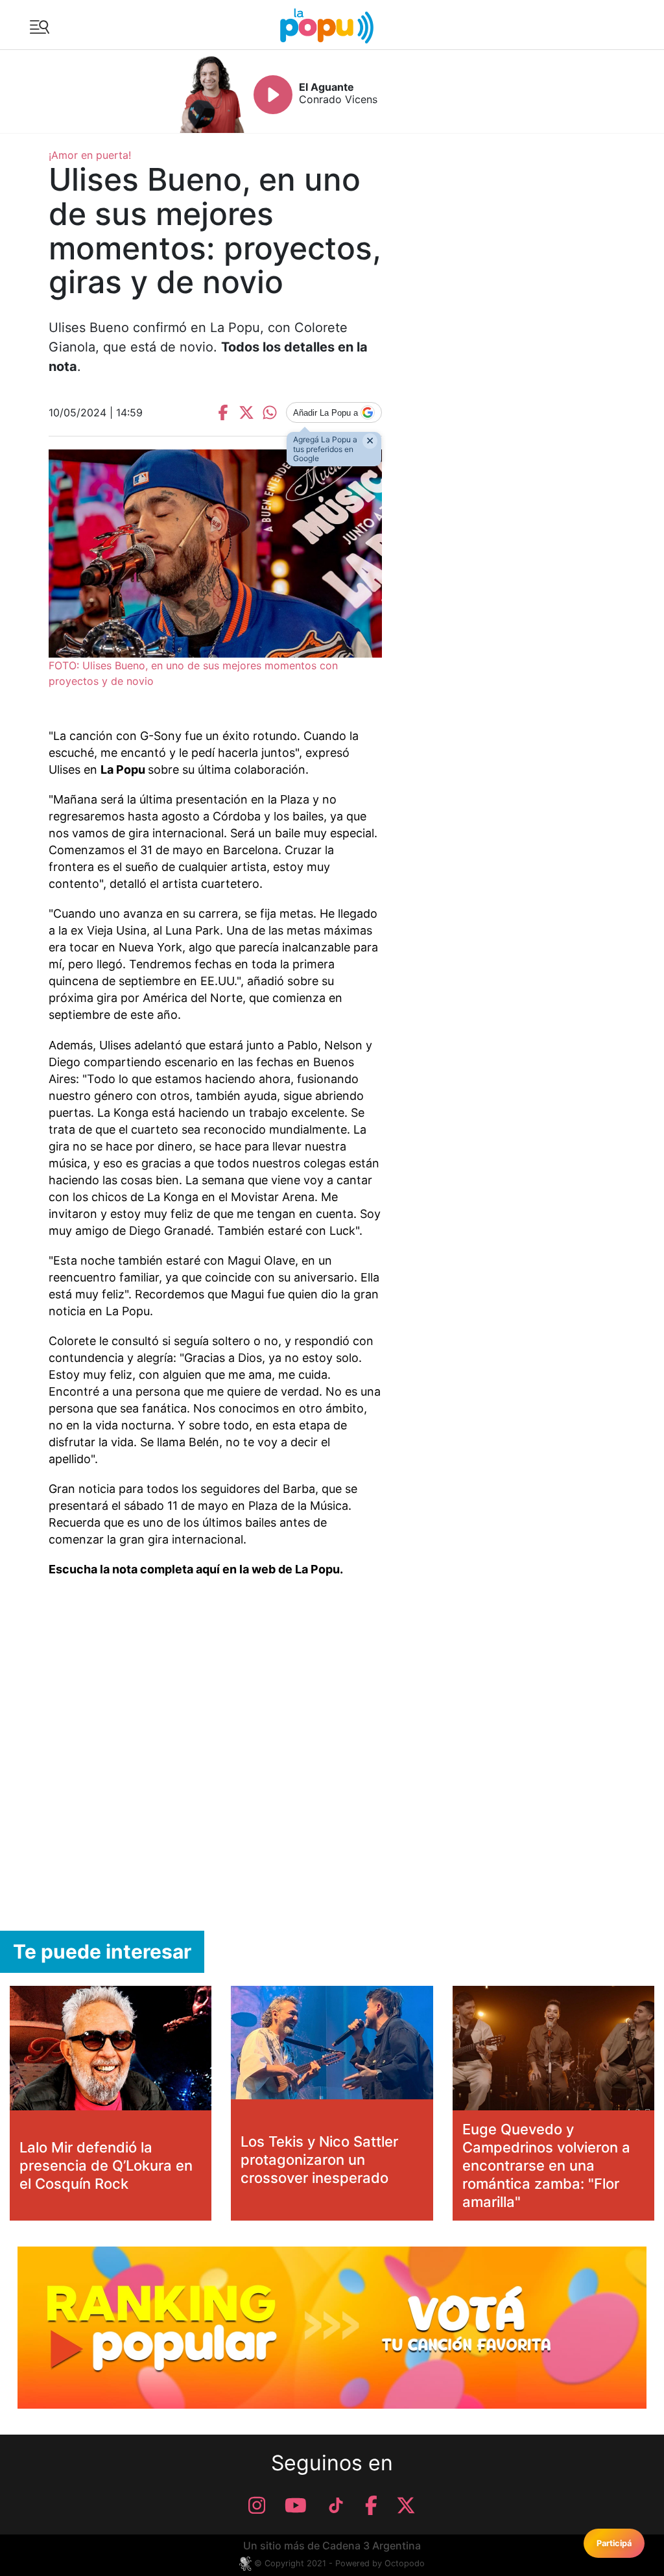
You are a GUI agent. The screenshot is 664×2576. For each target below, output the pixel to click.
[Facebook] (371, 2505)
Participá (614, 2543)
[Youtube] (296, 2505)
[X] (406, 2505)
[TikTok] (336, 2505)
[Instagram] (257, 2505)
